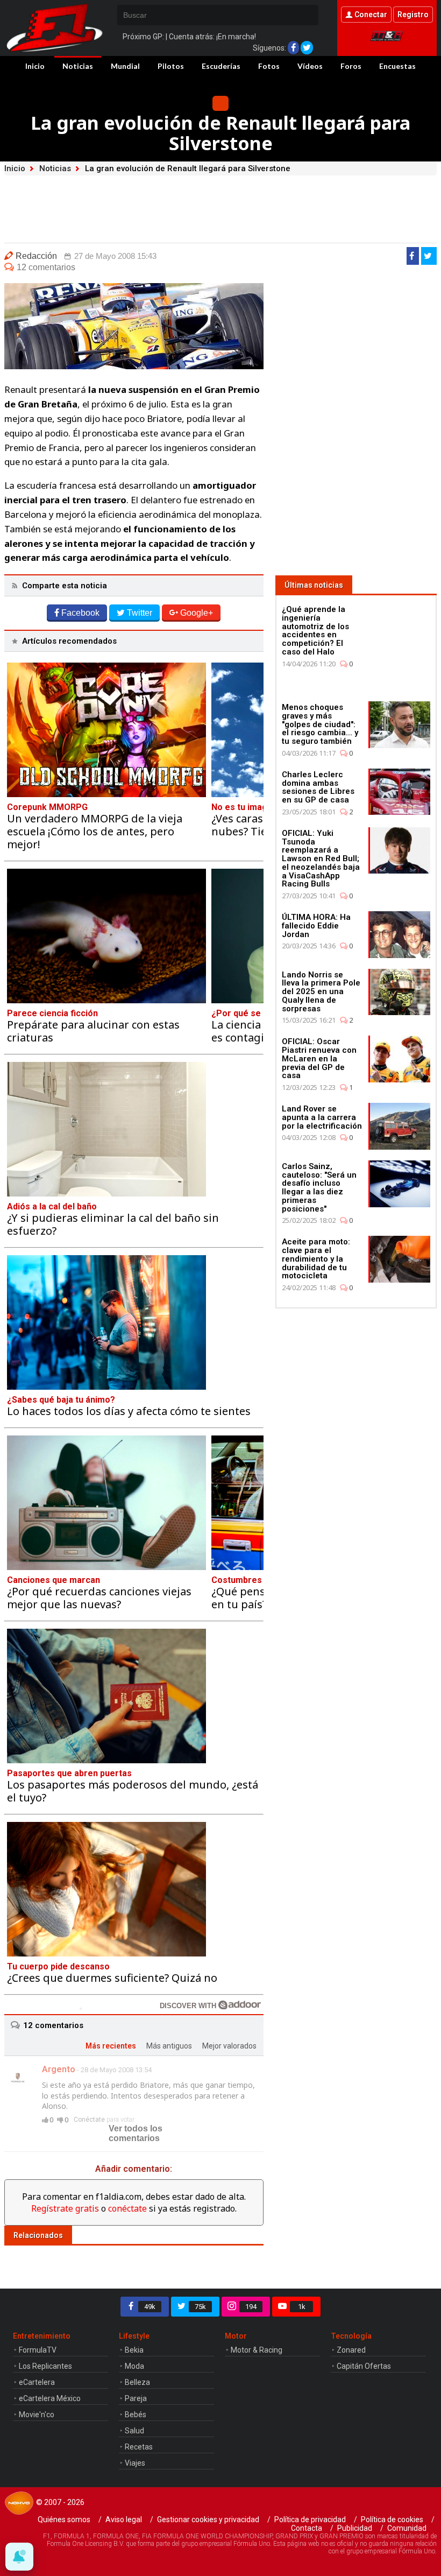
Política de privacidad (310, 2519)
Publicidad (355, 2528)
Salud (134, 2431)
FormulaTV (38, 2350)
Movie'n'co (37, 2415)
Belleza (137, 2382)
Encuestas (397, 66)
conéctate (127, 2208)
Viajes (135, 2463)
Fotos (269, 66)
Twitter (140, 613)
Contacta (307, 2528)
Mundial (125, 66)
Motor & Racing (257, 2350)
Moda (134, 2366)
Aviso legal (124, 2519)
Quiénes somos (64, 2519)
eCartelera (37, 2382)
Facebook (80, 613)
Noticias (78, 66)
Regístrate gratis (65, 2208)
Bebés (136, 2415)
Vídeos (310, 66)
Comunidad (407, 2528)
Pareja (136, 2398)
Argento (59, 2069)
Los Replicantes (45, 2366)
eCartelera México (50, 2398)
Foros (351, 66)
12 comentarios (46, 267)
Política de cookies (392, 2519)
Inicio (35, 66)
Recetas (139, 2447)
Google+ (197, 613)
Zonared (351, 2350)
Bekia (134, 2350)
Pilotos (171, 66)
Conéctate (89, 2120)
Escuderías (221, 66)
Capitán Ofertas (364, 2366)
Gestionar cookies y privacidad (208, 2519)
